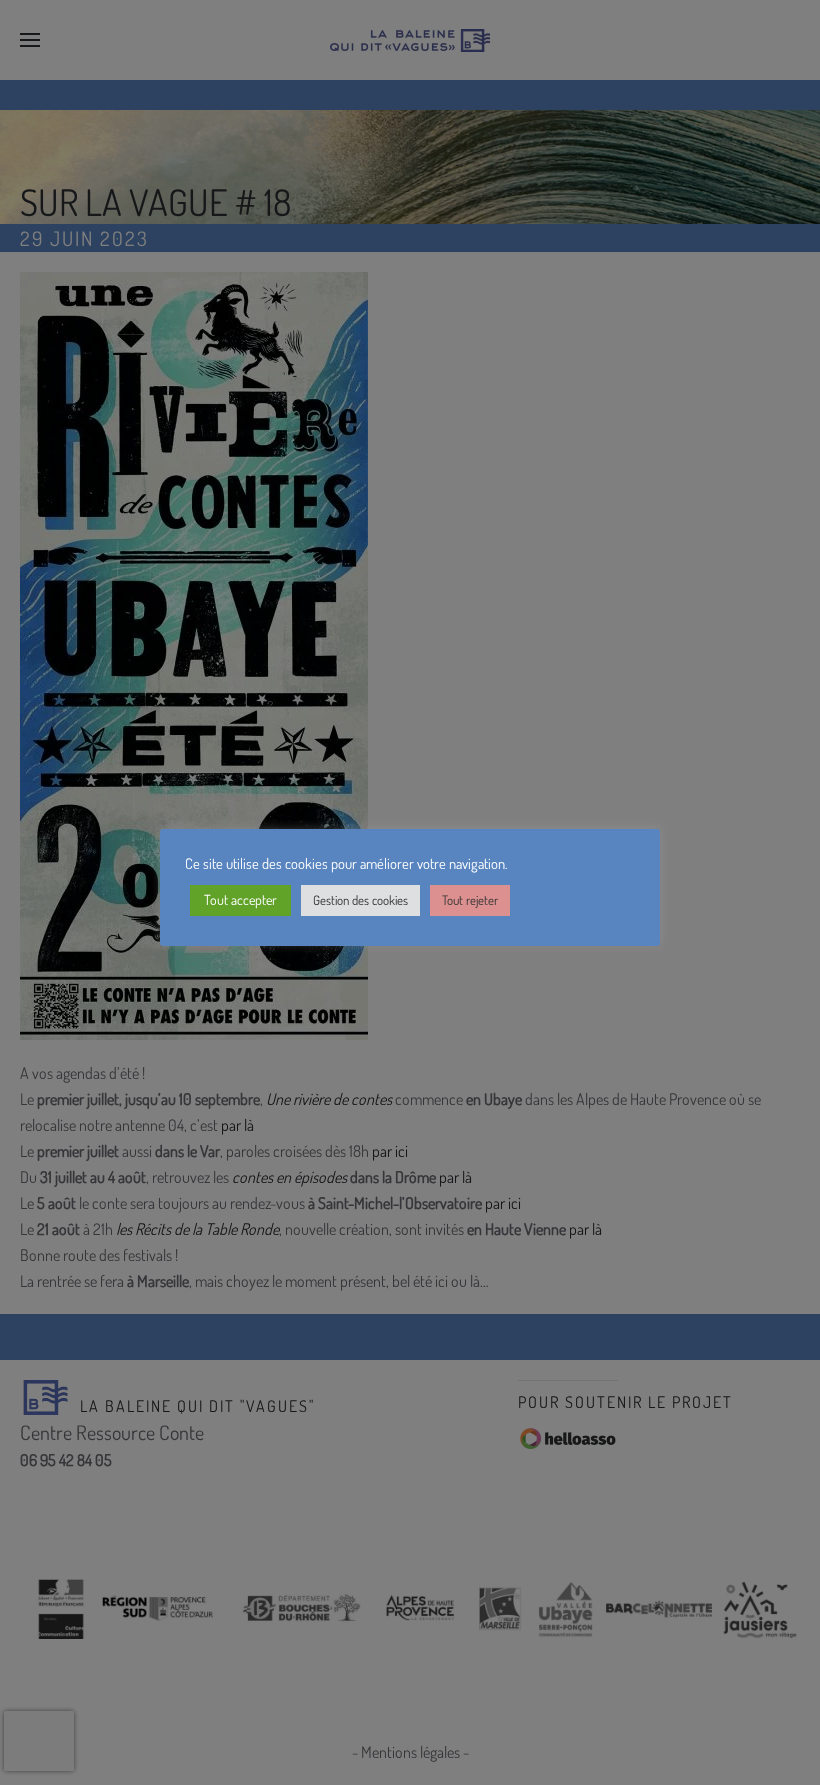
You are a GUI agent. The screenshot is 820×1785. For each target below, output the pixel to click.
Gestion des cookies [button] (360, 900)
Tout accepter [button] (240, 899)
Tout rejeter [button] (470, 900)
